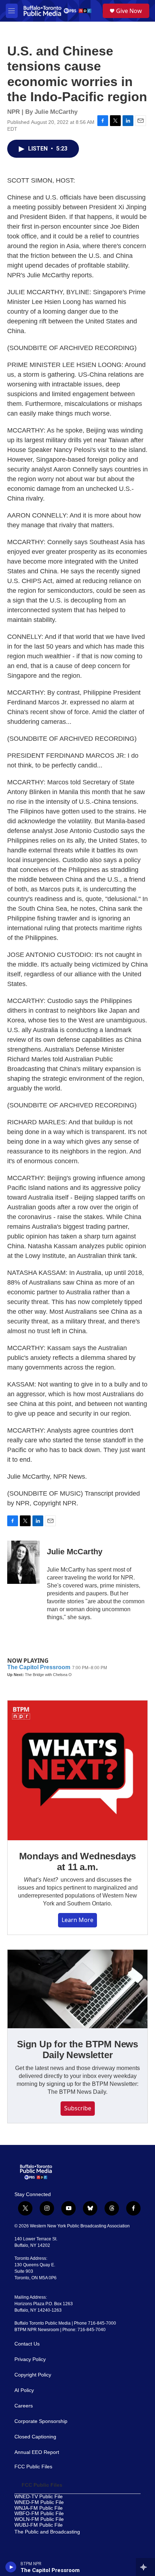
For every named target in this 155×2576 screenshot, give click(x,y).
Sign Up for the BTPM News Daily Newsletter (77, 2049)
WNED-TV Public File (39, 2497)
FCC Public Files (33, 2467)
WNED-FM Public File (39, 2502)
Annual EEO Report (37, 2452)
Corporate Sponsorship (41, 2421)
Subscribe (78, 2108)
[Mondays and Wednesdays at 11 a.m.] (77, 1770)
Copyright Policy (33, 2375)
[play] (11, 2567)
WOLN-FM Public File (39, 2519)
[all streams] (145, 2567)
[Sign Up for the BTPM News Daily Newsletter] (77, 1989)
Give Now (129, 11)
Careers (24, 2406)
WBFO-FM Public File (39, 2514)
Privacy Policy (30, 2359)
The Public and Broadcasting (47, 2532)
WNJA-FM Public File (39, 2508)
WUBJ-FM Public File (39, 2525)
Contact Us (27, 2344)
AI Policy (24, 2390)
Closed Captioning (35, 2437)
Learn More (77, 1920)
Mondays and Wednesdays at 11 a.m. (78, 1862)
